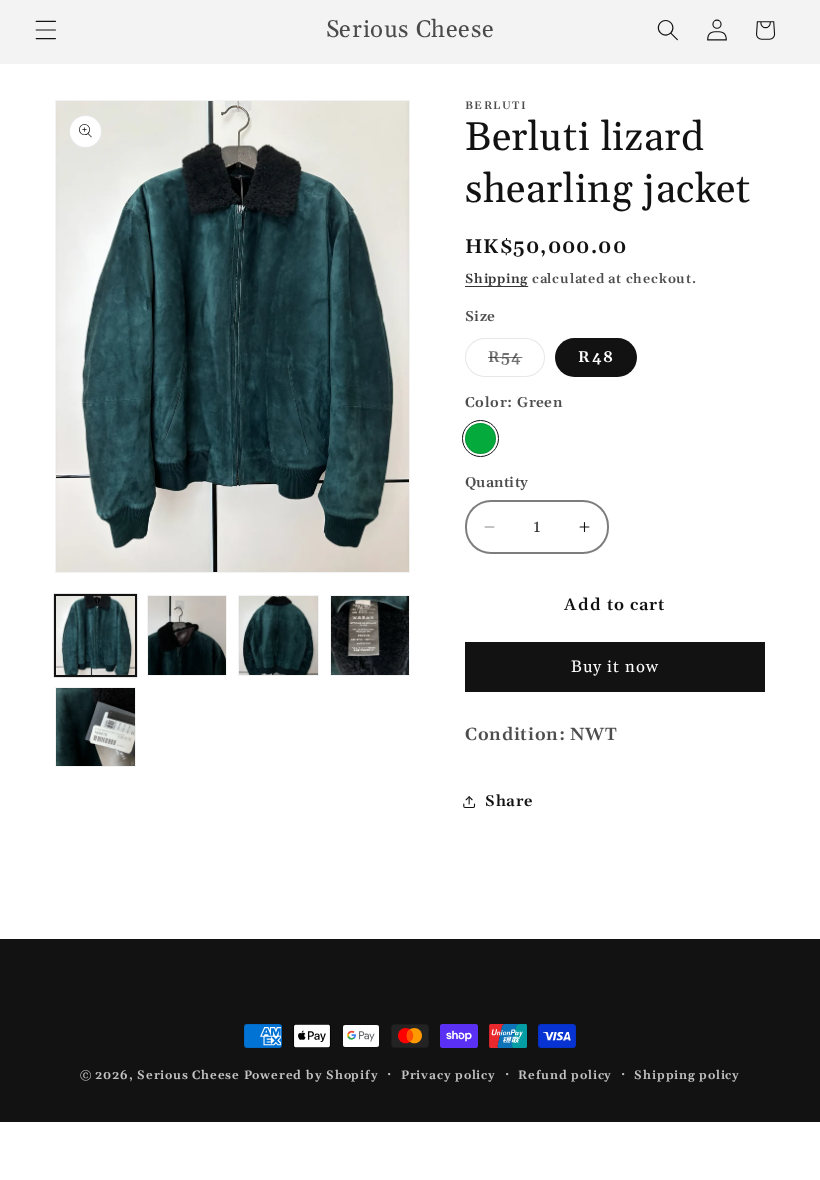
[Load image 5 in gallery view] (95, 727)
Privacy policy (448, 1075)
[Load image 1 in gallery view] (95, 635)
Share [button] (508, 801)
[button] (46, 30)
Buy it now (615, 667)
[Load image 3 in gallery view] (278, 635)
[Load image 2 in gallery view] (187, 635)
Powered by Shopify (311, 1075)
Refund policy (565, 1075)
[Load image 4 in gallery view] (370, 635)
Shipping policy (687, 1075)
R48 (595, 357)
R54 (516, 362)
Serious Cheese (188, 1075)
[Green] (480, 438)
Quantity (497, 483)
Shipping (496, 279)
